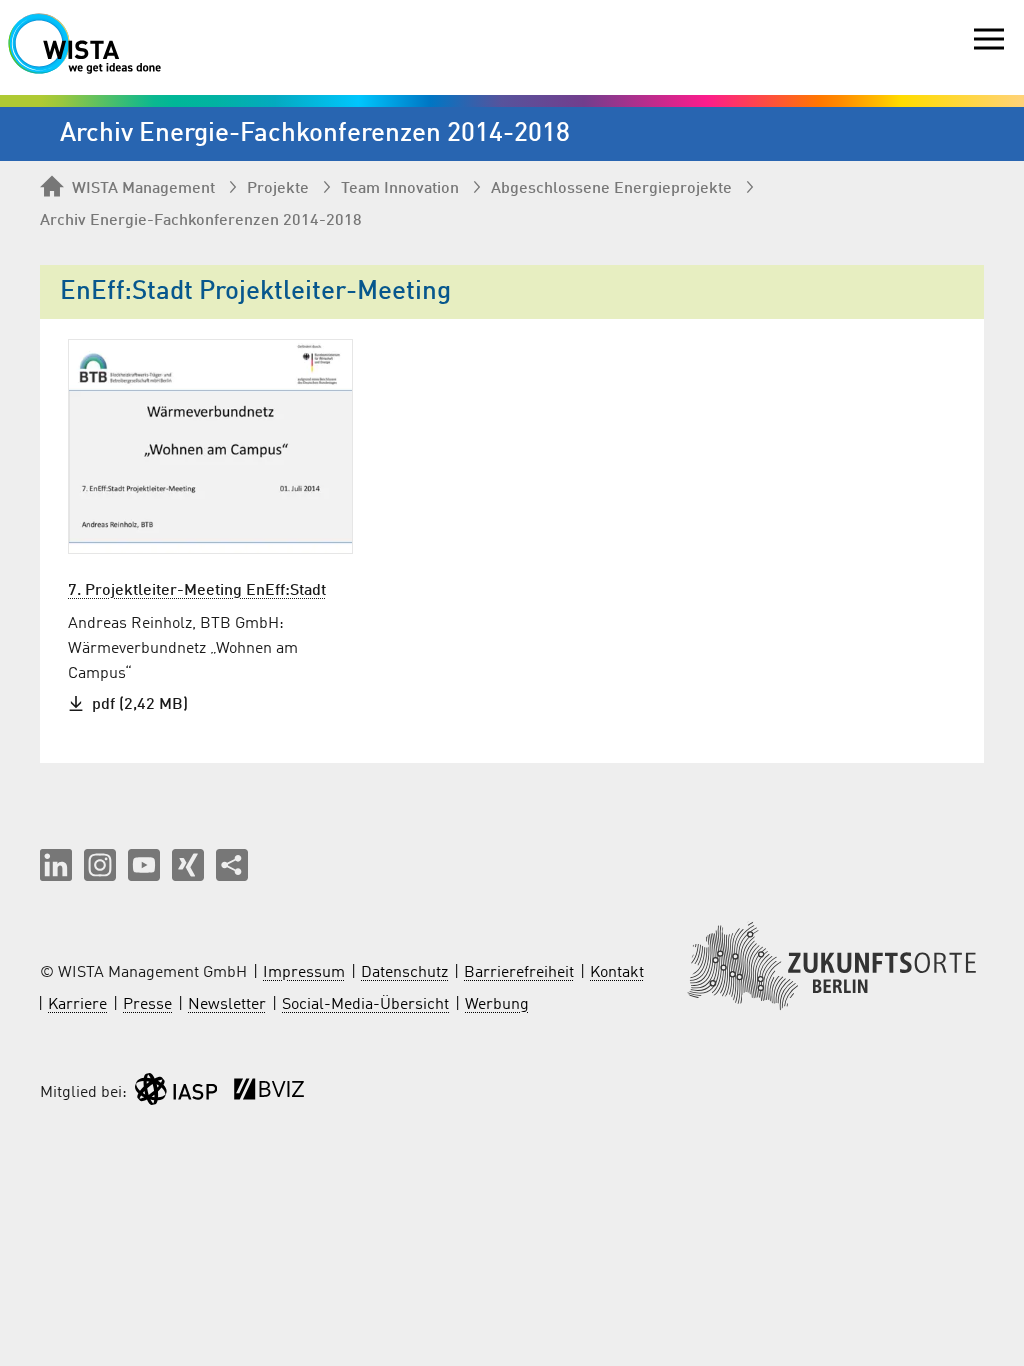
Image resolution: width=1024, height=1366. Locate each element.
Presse (147, 1005)
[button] (56, 865)
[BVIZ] (269, 1093)
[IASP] (176, 1093)
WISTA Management (143, 189)
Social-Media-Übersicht (365, 1005)
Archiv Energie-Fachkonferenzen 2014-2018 (201, 221)
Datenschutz (404, 973)
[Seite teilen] (232, 865)
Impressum (304, 973)
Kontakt (617, 973)
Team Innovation (400, 189)
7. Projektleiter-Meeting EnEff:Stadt (197, 591)
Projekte (278, 189)
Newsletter (227, 1005)
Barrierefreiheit (519, 973)
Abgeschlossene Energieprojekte (611, 189)
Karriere (77, 1005)
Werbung (497, 1005)
